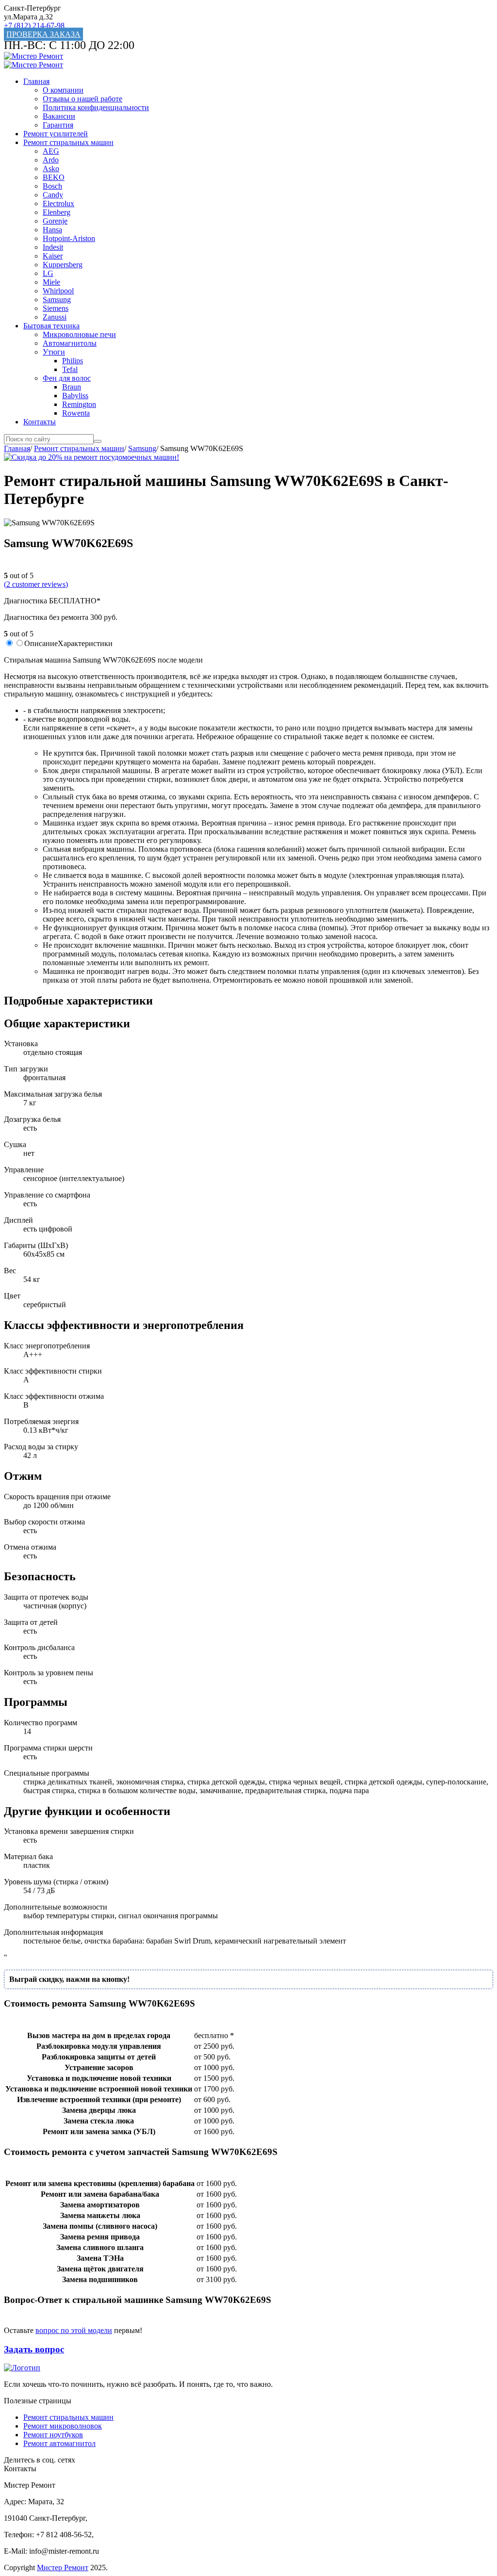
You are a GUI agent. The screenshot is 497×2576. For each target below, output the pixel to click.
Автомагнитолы (70, 343)
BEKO (54, 177)
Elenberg (57, 212)
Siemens (56, 308)
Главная (36, 81)
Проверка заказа (43, 34)
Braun (72, 387)
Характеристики (85, 643)
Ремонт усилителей (56, 134)
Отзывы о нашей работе (83, 99)
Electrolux (58, 203)
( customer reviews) (36, 584)
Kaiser (53, 256)
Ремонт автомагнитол (59, 2443)
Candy (53, 195)
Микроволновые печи (79, 334)
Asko (51, 169)
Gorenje (55, 221)
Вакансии (59, 116)
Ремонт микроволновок (63, 2426)
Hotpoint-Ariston (69, 238)
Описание (41, 643)
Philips (73, 361)
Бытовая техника (51, 326)
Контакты (40, 422)
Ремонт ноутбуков (53, 2435)
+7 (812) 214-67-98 (34, 25)
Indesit (53, 247)
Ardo (51, 160)
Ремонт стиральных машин (68, 142)
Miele (51, 282)
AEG (51, 151)
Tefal (70, 369)
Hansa (52, 230)
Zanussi (55, 317)
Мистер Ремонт (63, 2568)
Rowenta (76, 413)
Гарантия (58, 125)
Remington (79, 404)
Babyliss (75, 396)
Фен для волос (67, 378)
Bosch (52, 186)
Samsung (57, 300)
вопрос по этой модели (74, 2330)
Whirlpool (58, 291)
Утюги (54, 352)
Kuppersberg (63, 265)
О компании (63, 90)
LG (48, 273)
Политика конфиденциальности (96, 107)
